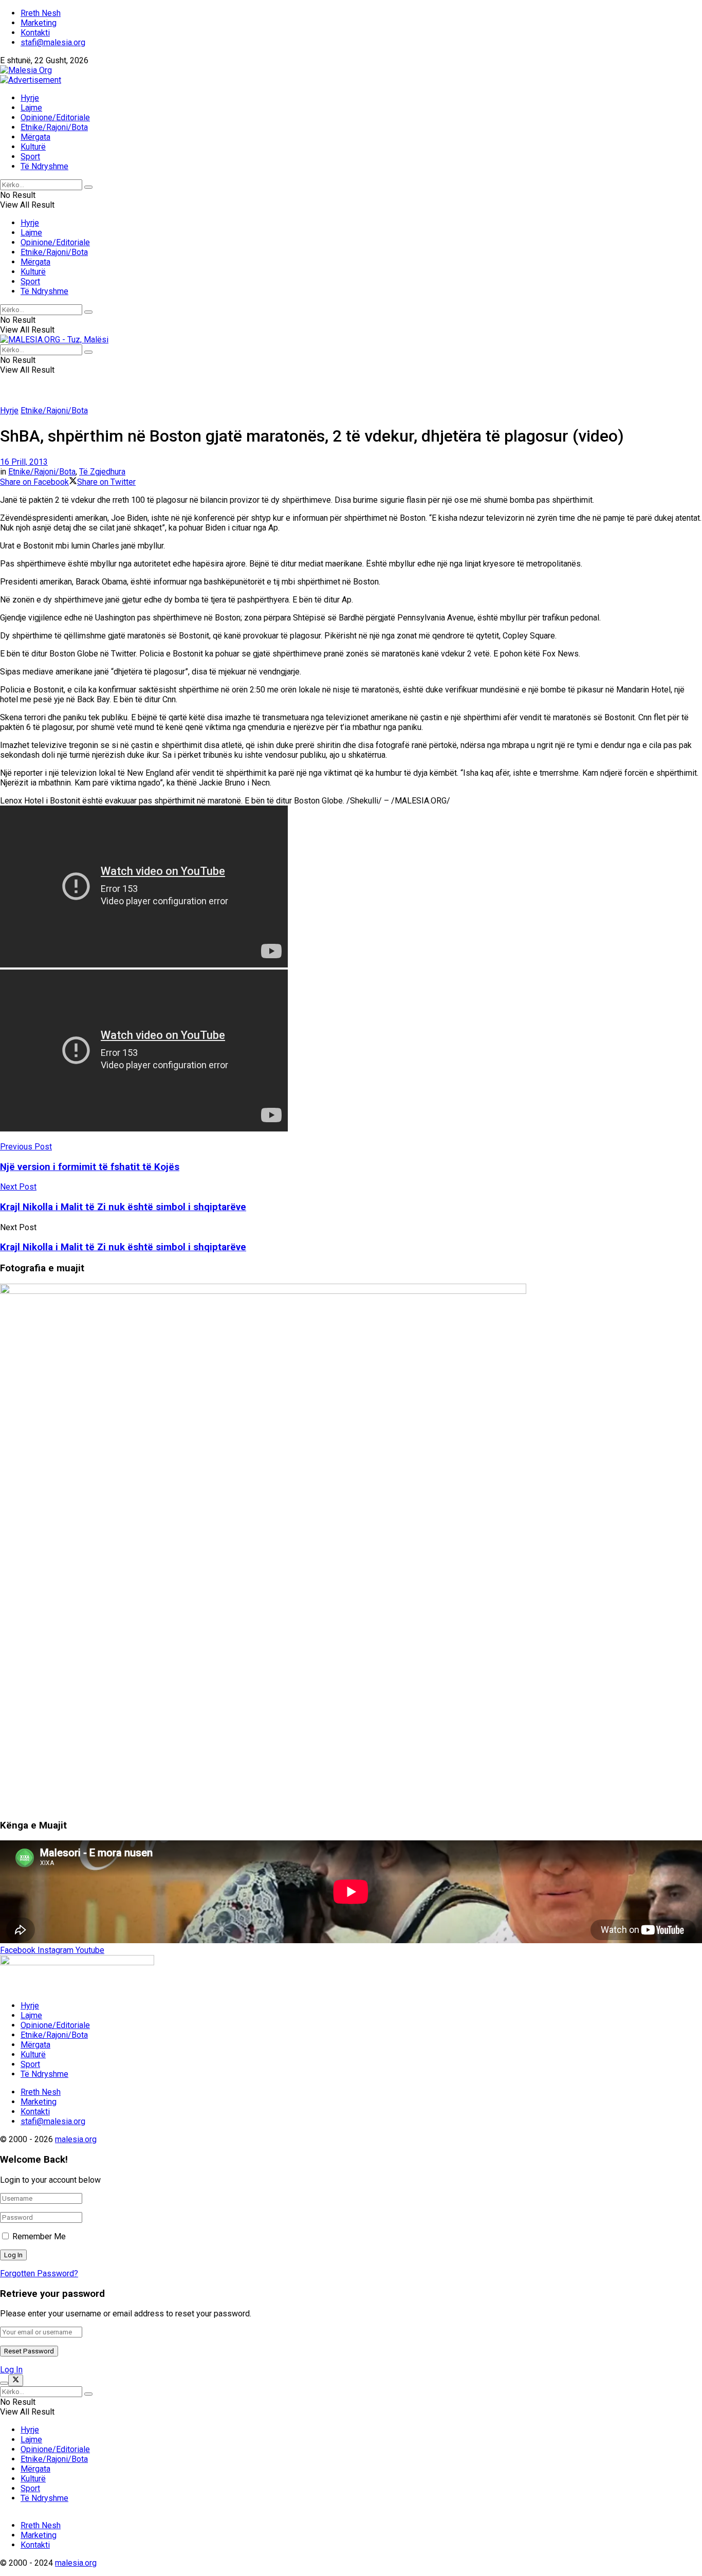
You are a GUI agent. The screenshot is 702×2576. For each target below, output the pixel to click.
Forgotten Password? (39, 2273)
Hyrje (30, 98)
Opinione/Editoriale (55, 117)
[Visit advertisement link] (31, 80)
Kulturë (33, 147)
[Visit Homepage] (26, 70)
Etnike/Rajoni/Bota (54, 127)
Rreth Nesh (41, 13)
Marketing (39, 23)
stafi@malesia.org (53, 42)
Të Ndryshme (44, 166)
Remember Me (39, 2236)
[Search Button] (88, 187)
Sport (30, 157)
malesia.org (76, 2139)
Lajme (31, 108)
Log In (11, 2370)
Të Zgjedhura (102, 472)
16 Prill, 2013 (24, 462)
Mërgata (35, 137)
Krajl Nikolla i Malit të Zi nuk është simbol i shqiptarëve (123, 1247)
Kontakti (35, 33)
